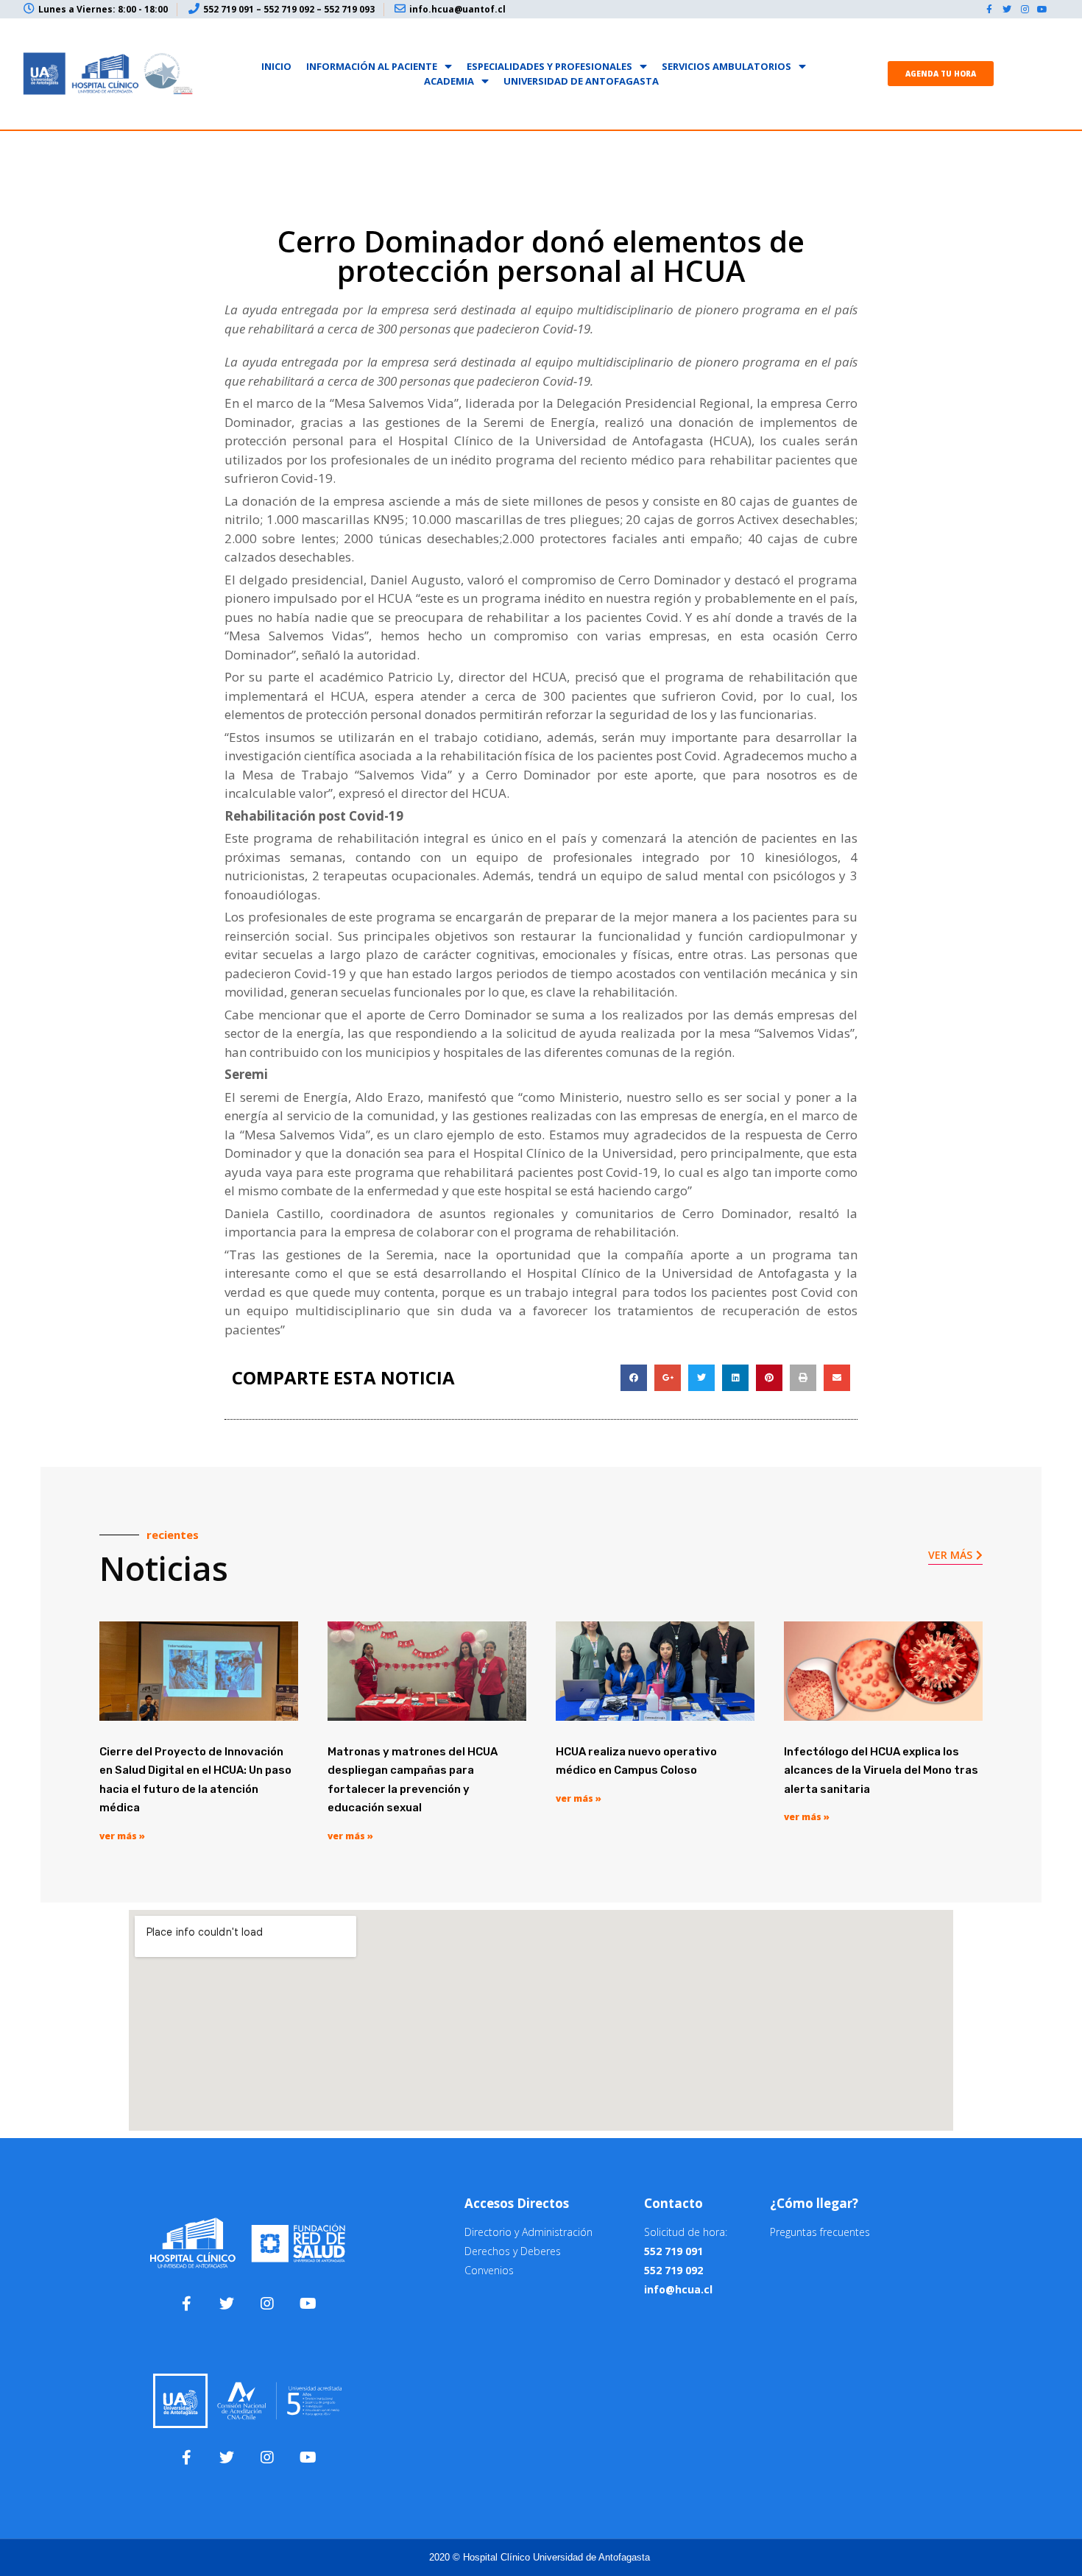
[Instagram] (1025, 10)
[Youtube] (1042, 10)
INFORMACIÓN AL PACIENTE (372, 66)
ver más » (122, 1836)
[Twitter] (1007, 10)
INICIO (276, 66)
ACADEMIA (449, 81)
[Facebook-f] (989, 10)
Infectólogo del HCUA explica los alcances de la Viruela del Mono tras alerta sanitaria (881, 1770)
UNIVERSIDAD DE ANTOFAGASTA (581, 81)
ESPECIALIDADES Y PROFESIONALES (549, 66)
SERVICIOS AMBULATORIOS (726, 66)
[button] (941, 74)
